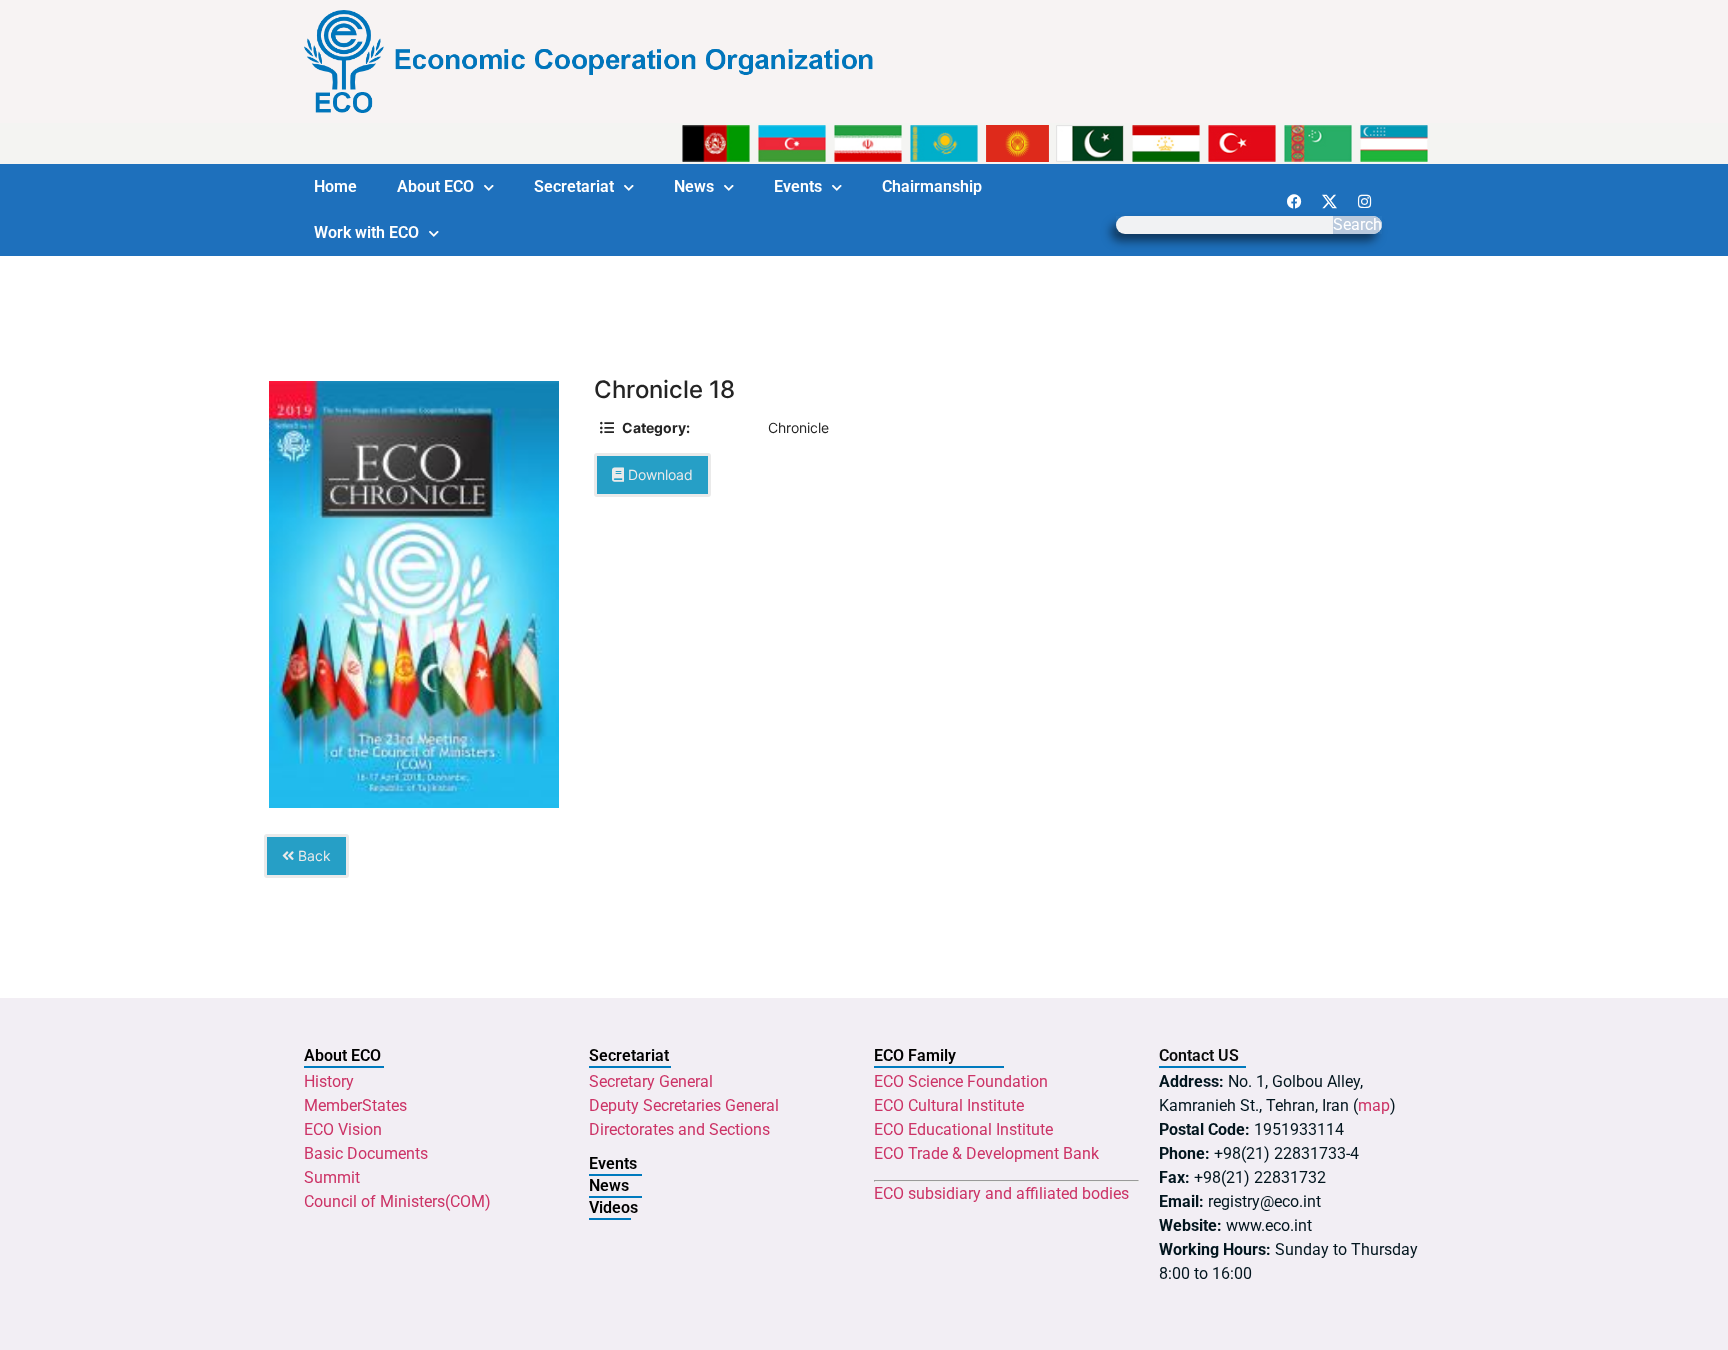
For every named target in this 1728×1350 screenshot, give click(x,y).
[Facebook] (1294, 201)
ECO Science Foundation (961, 1081)
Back (312, 855)
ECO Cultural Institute (949, 1105)
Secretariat (574, 186)
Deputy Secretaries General (684, 1105)
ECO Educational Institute (963, 1129)
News (694, 186)
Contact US (1199, 1055)
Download (658, 474)
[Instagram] (1364, 201)
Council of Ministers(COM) (397, 1201)
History (329, 1081)
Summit (332, 1177)
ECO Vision (343, 1129)
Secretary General (651, 1081)
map (1374, 1105)
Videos (613, 1207)
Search (1357, 225)
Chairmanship (932, 186)
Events (798, 186)
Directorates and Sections (679, 1129)
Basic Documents (366, 1153)
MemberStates (355, 1105)
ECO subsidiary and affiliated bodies (1001, 1193)
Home (335, 186)
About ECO (435, 186)
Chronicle (798, 427)
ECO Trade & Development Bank (986, 1153)
